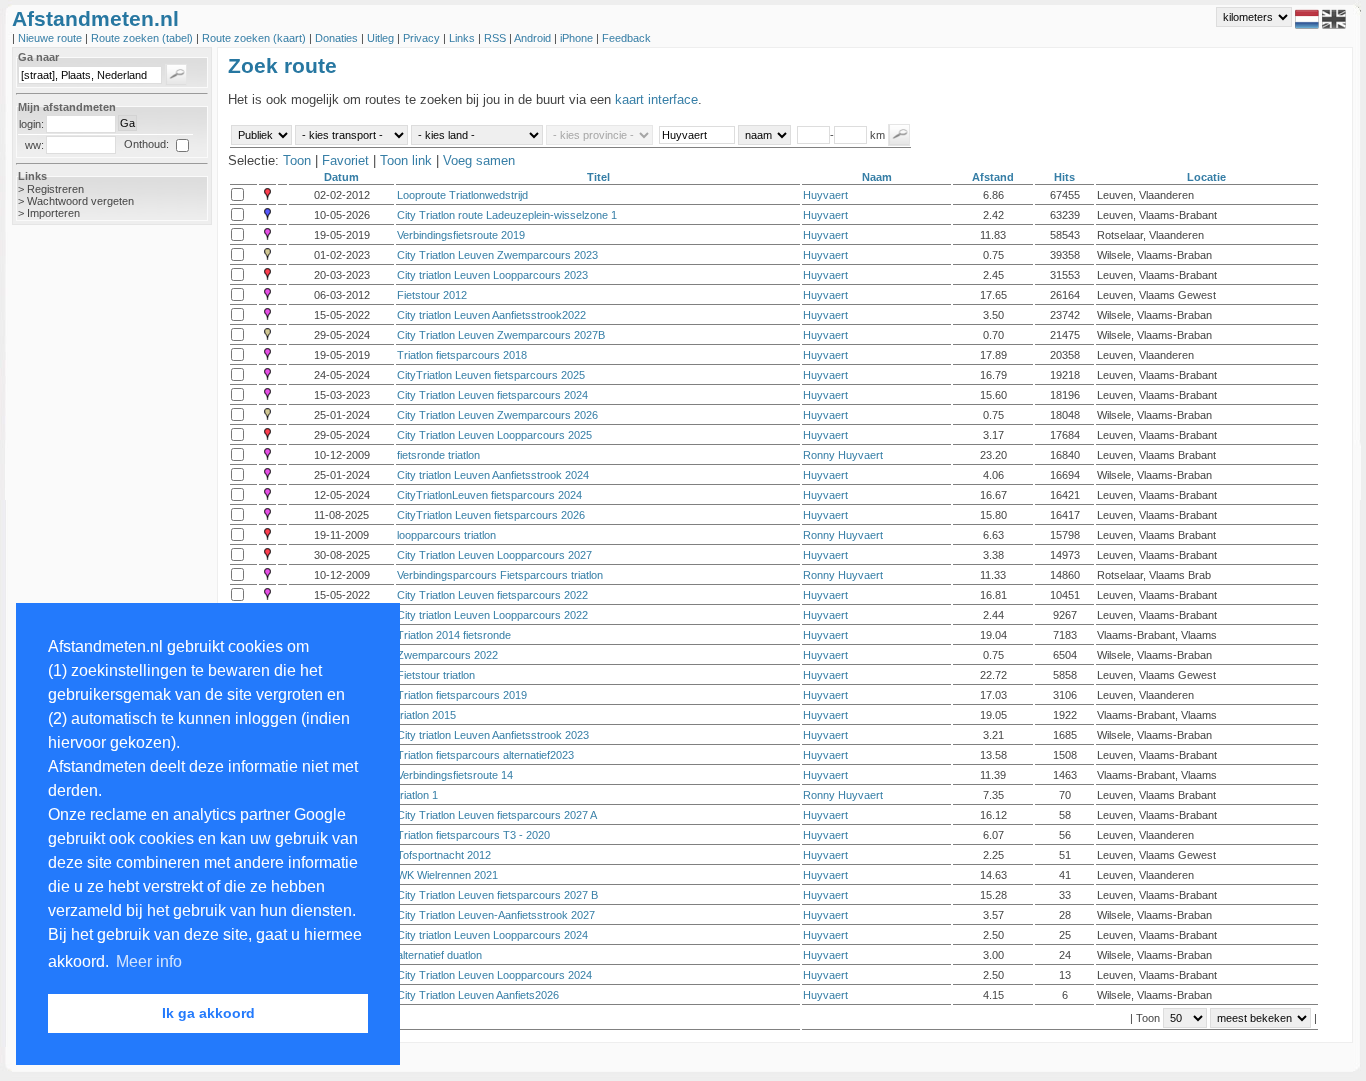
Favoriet (345, 160)
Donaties (338, 38)
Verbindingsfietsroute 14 (455, 775)
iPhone (578, 38)
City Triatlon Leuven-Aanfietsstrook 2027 (496, 915)
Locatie (1206, 177)
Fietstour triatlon (436, 675)
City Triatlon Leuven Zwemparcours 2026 (497, 415)
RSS (496, 38)
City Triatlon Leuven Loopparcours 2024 (494, 975)
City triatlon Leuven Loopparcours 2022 (492, 615)
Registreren (55, 189)
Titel (598, 177)
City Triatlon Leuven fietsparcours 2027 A (497, 815)
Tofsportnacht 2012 (444, 855)
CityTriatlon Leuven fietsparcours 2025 (491, 375)
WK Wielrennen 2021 (447, 875)
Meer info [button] (149, 961)
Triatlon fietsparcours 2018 (462, 355)
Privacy (423, 38)
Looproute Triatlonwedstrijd (462, 195)
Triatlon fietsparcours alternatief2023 (485, 755)
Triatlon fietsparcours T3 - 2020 (473, 835)
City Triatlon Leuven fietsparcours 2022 (492, 595)
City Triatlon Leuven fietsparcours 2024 (492, 395)
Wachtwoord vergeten (80, 201)
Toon (297, 160)
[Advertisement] (92, 557)
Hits (1064, 177)
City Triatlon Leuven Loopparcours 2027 (494, 555)
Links (463, 38)
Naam (877, 177)
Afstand (993, 177)
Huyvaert (825, 195)
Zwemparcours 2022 (447, 655)
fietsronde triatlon (438, 455)
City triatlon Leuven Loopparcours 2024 (492, 935)
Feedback (626, 38)
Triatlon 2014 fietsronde (454, 635)
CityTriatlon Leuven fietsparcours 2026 (491, 515)
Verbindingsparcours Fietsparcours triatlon (500, 575)
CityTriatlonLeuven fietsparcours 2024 (489, 495)
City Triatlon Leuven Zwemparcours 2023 (497, 255)
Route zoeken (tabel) (143, 38)
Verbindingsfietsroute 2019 (461, 235)
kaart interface (656, 99)
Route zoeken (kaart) (255, 38)
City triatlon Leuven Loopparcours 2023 (492, 275)
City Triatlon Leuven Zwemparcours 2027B (501, 335)
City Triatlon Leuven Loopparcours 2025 (494, 435)
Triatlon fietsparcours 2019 (462, 695)
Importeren (53, 213)
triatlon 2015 (426, 715)
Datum (341, 177)
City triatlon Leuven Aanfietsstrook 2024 (493, 475)
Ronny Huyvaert (843, 455)
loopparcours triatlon (446, 535)
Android (534, 38)
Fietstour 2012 (432, 295)
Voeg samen (479, 160)
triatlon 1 (417, 795)
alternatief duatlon (439, 955)
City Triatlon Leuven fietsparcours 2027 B (497, 895)
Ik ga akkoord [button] (208, 1013)
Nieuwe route (51, 38)
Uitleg (382, 38)
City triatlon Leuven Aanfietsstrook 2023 (493, 735)
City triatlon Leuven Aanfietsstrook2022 (491, 315)
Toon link (406, 160)
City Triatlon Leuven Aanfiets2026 (478, 995)
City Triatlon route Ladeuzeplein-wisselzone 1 (507, 215)
